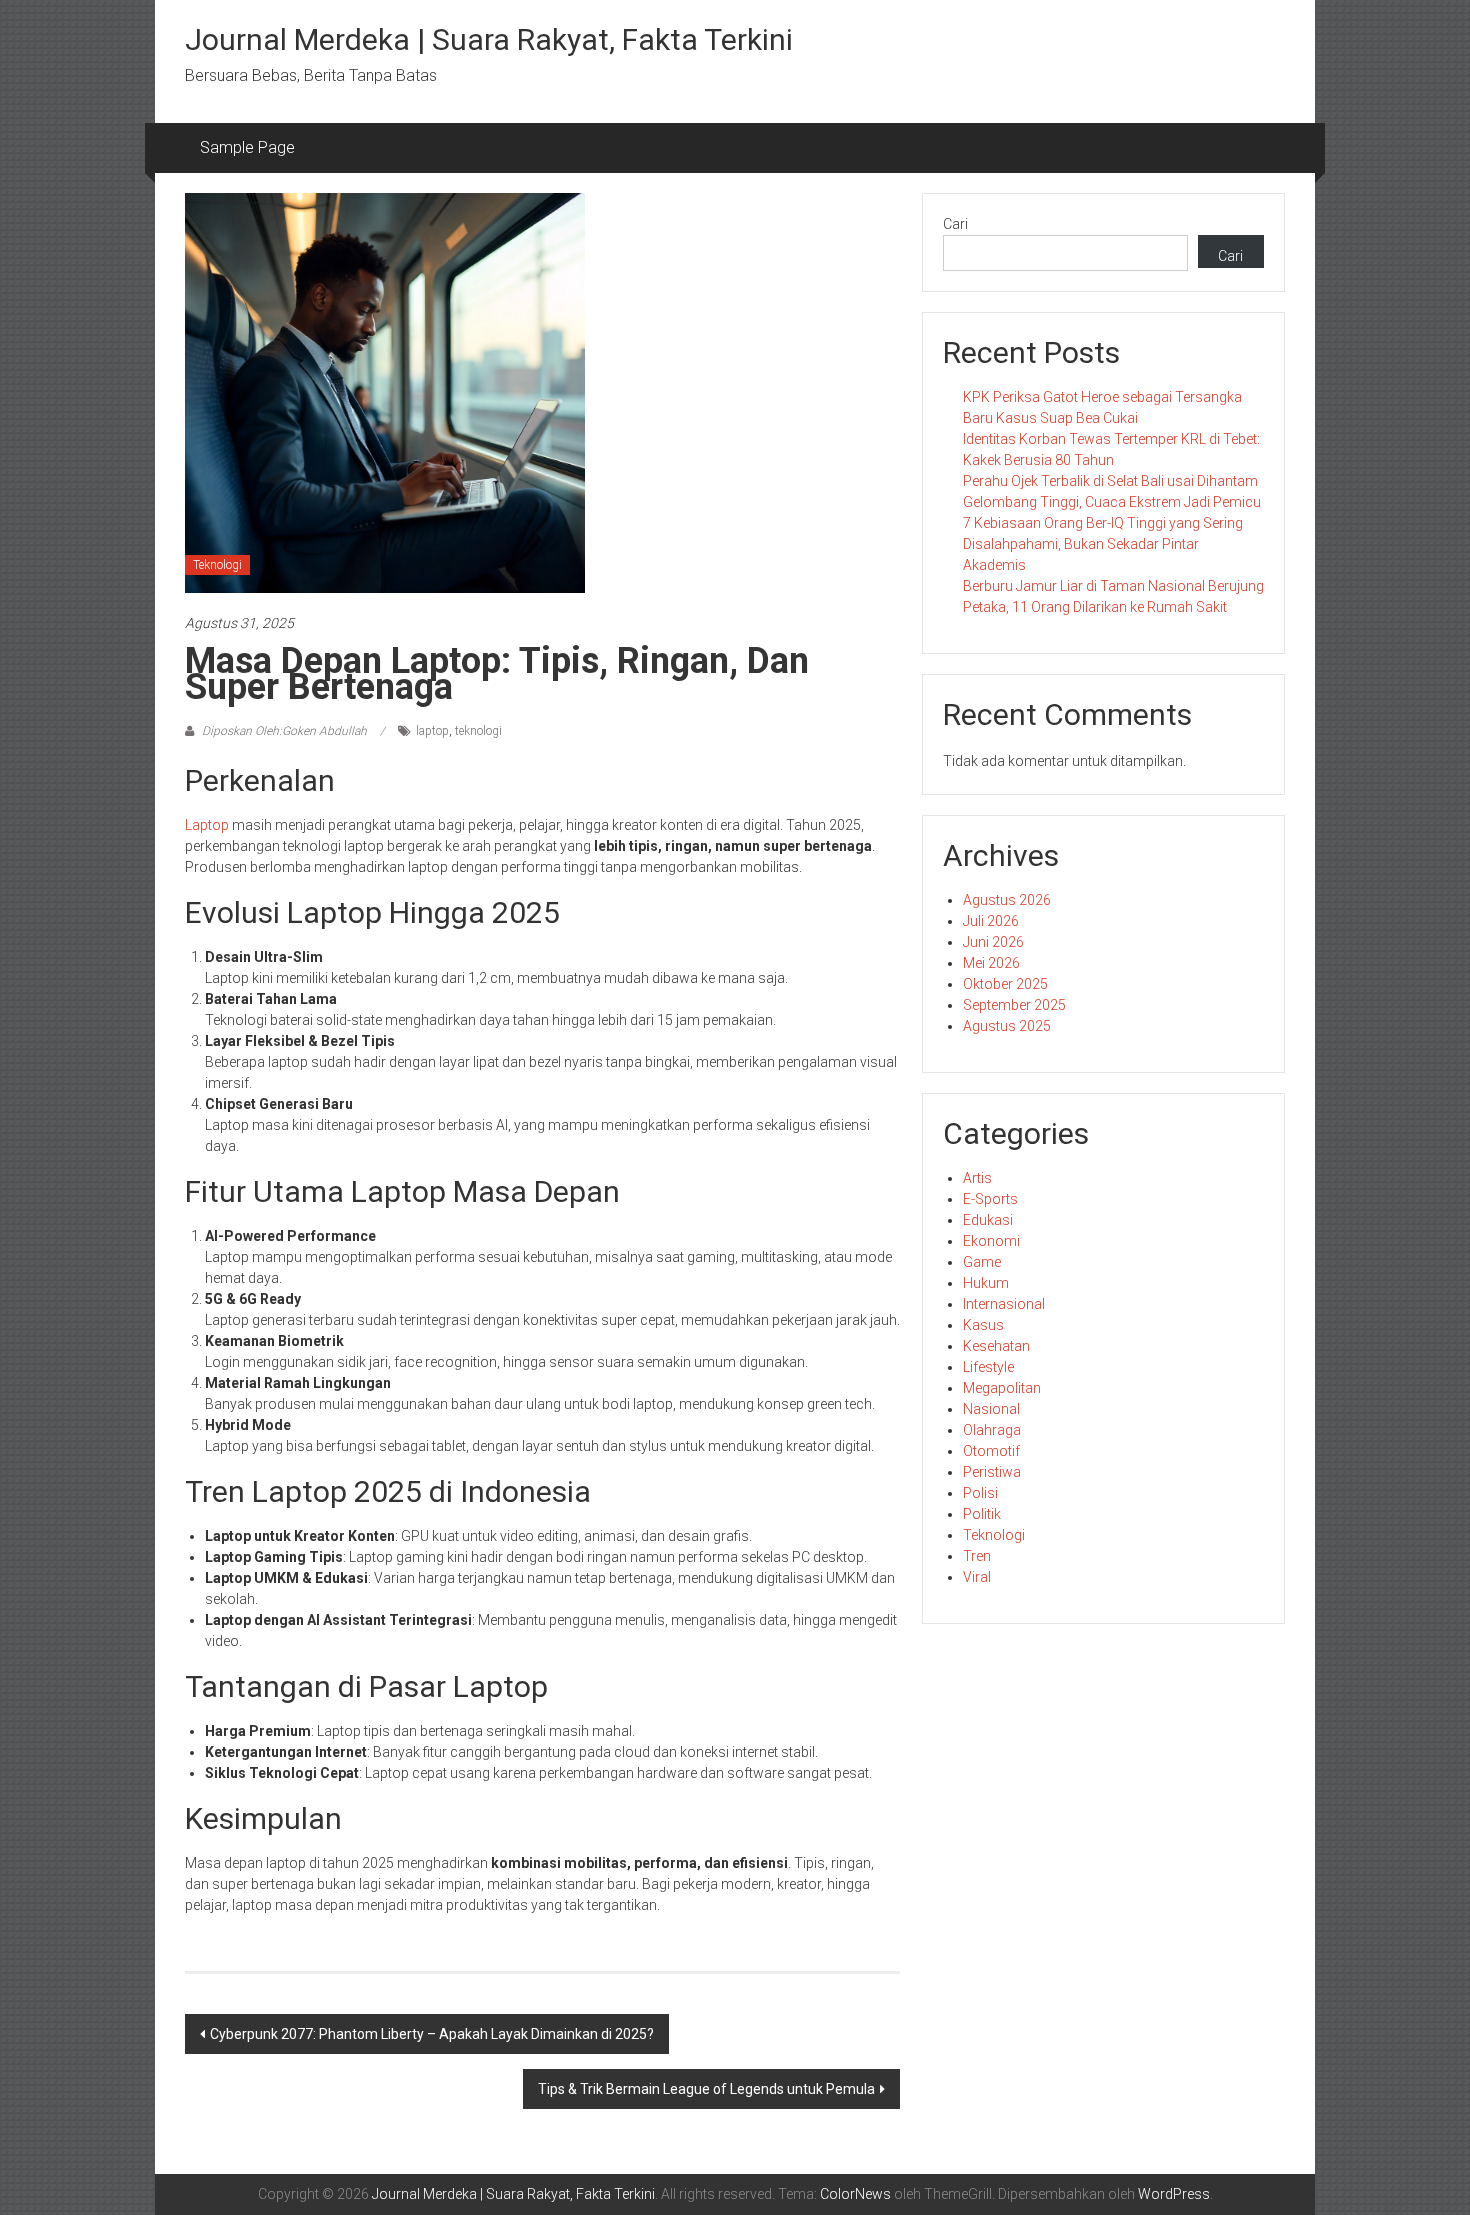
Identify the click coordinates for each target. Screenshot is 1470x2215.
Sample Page (247, 147)
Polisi (980, 1493)
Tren (977, 1556)
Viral (977, 1577)
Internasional (1004, 1304)
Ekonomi (991, 1241)
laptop (432, 731)
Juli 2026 (991, 921)
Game (982, 1262)
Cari (955, 224)
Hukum (986, 1283)
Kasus (983, 1325)
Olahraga (992, 1430)
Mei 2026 (991, 963)
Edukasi (988, 1220)
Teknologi (217, 565)
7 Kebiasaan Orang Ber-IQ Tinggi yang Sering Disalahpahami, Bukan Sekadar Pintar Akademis (1103, 544)
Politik (982, 1514)
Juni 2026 (993, 942)
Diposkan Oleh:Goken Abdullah (284, 731)
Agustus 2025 (1007, 1026)
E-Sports (990, 1199)
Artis (977, 1178)
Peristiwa (992, 1472)
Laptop (207, 825)
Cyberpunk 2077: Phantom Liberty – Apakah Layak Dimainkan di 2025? (432, 2034)
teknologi (478, 731)
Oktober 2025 (1005, 984)
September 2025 (1014, 1005)
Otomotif (991, 1451)
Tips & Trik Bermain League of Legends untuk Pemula (706, 2089)
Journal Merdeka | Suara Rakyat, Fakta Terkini (489, 39)
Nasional (991, 1409)
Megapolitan (1002, 1388)
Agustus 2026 (1007, 900)
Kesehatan (996, 1346)
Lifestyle (988, 1367)
